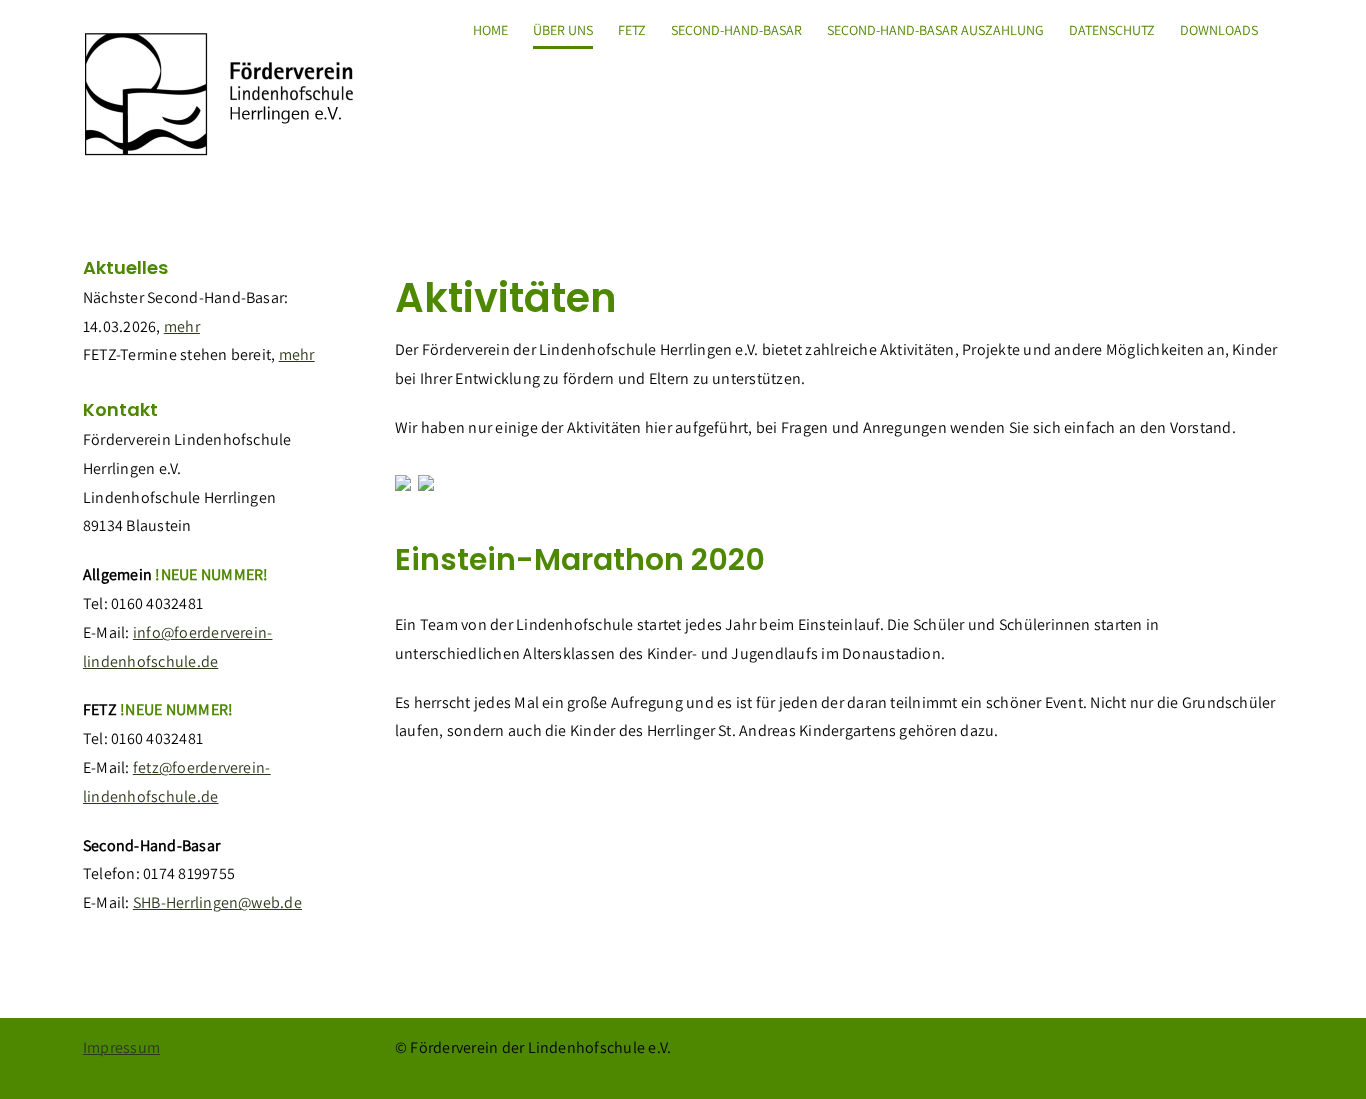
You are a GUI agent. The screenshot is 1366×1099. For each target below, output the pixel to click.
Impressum (121, 1047)
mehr (182, 326)
